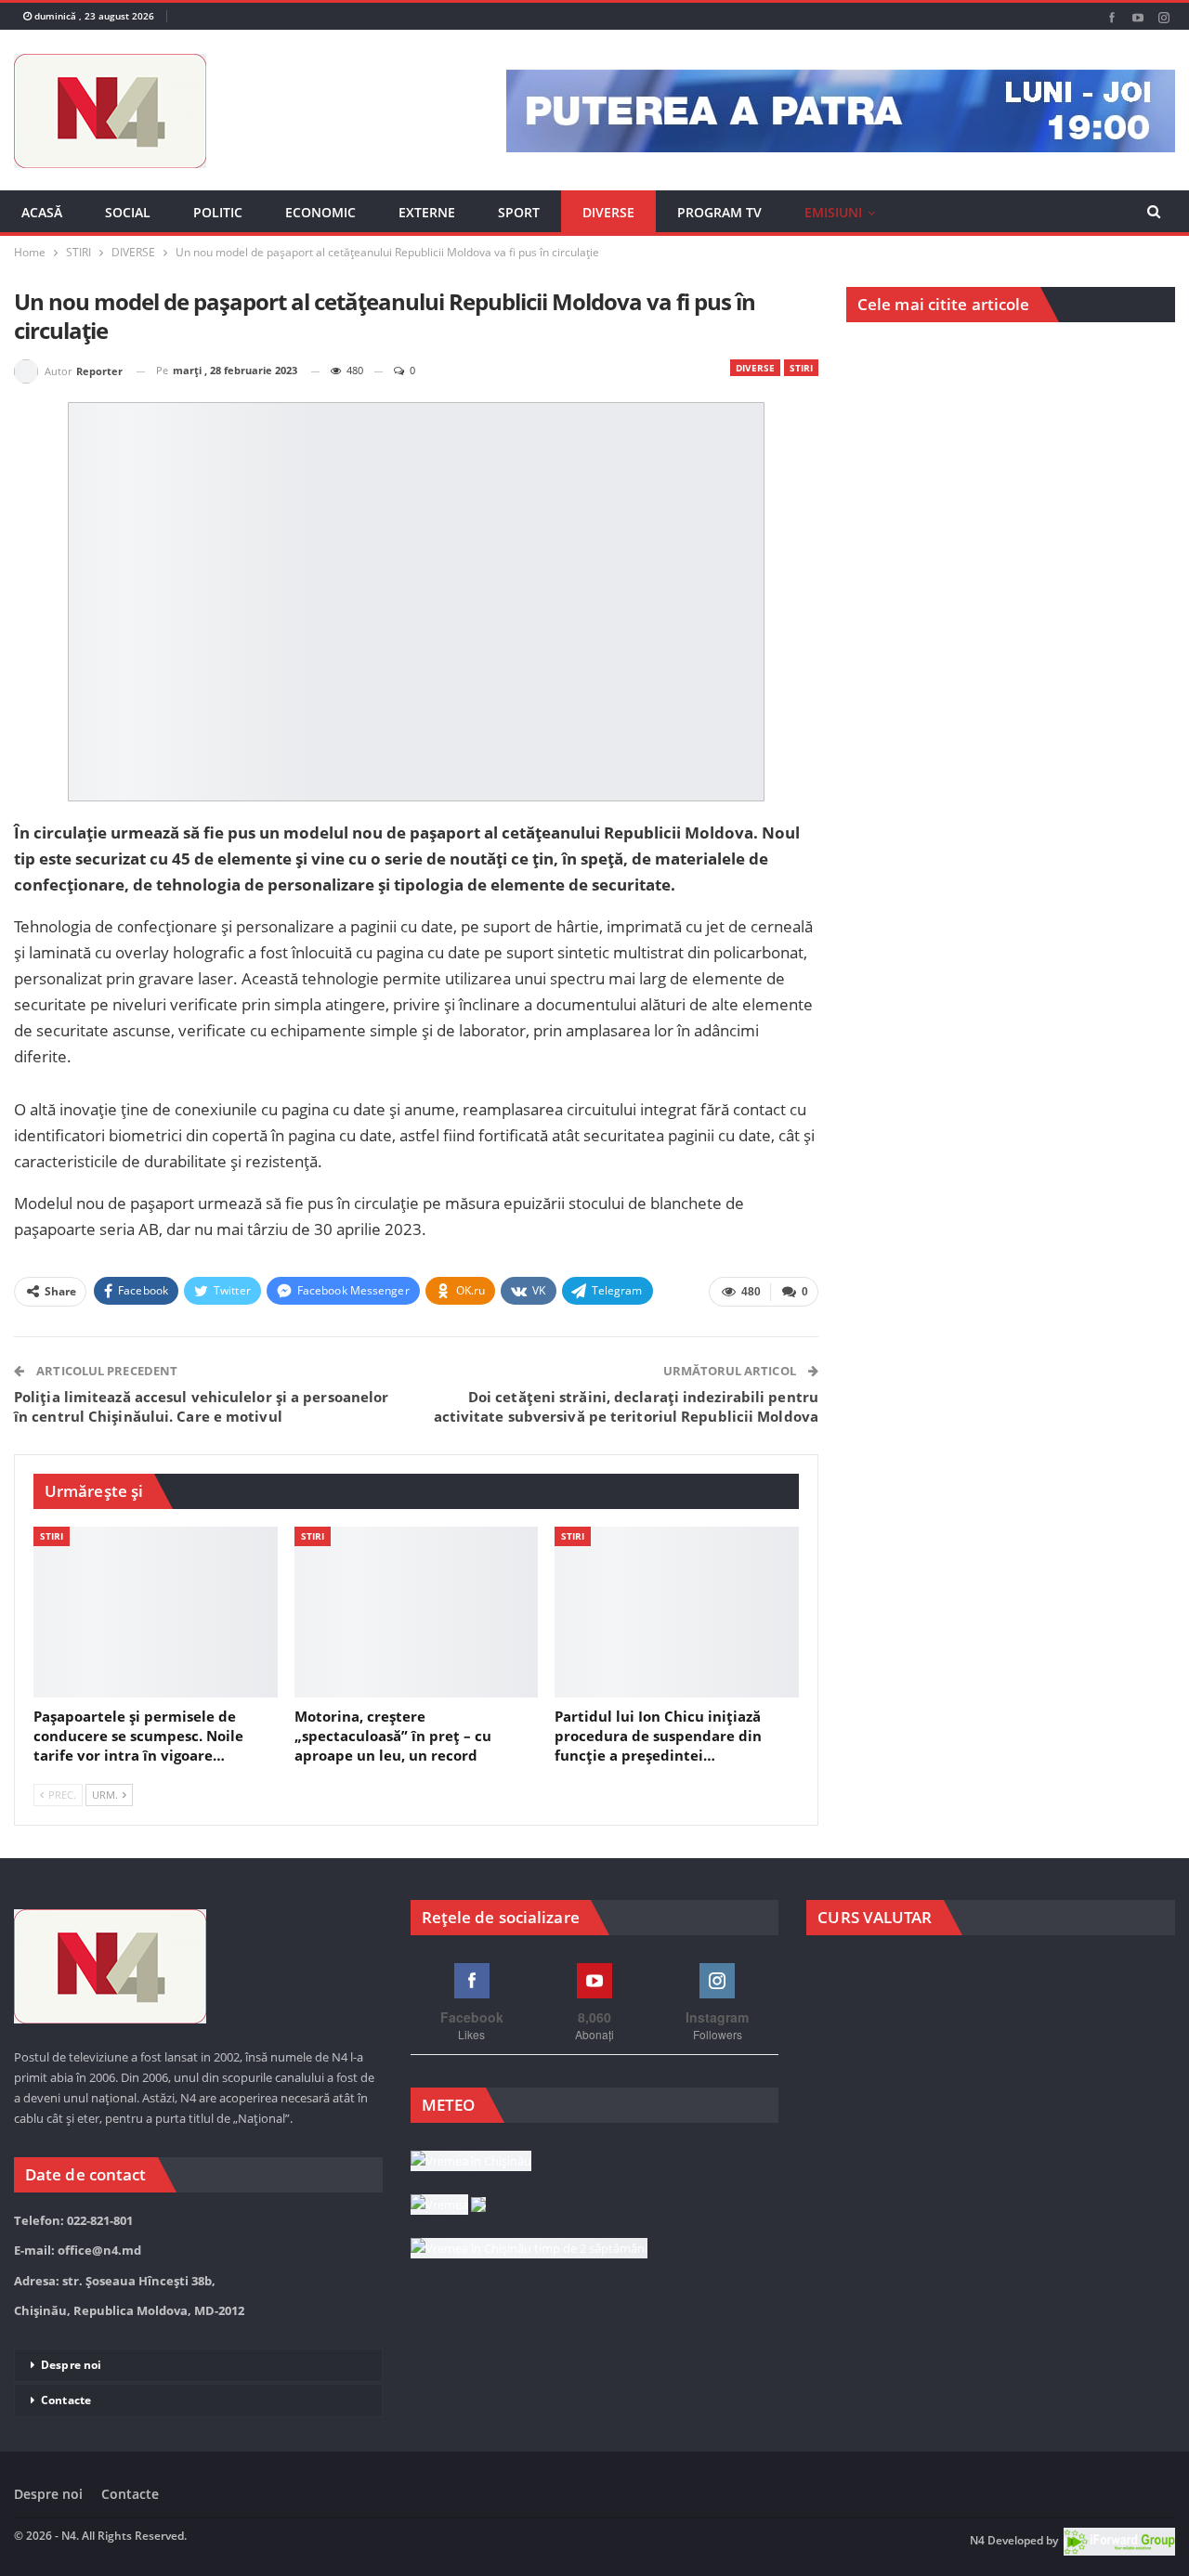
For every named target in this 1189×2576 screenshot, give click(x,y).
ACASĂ (42, 212)
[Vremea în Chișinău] (471, 2162)
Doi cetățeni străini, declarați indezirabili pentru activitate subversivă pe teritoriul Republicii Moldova (626, 1406)
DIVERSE (608, 212)
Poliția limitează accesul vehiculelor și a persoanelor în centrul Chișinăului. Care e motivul (201, 1406)
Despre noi (71, 2365)
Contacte (66, 2400)
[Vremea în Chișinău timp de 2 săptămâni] (529, 2249)
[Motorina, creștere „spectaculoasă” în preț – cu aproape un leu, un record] (417, 1612)
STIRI (801, 368)
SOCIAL (128, 212)
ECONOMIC (320, 212)
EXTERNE (427, 212)
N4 (977, 2540)
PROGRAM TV (719, 212)
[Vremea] (448, 2205)
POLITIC (218, 212)
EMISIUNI (833, 212)
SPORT (519, 212)
